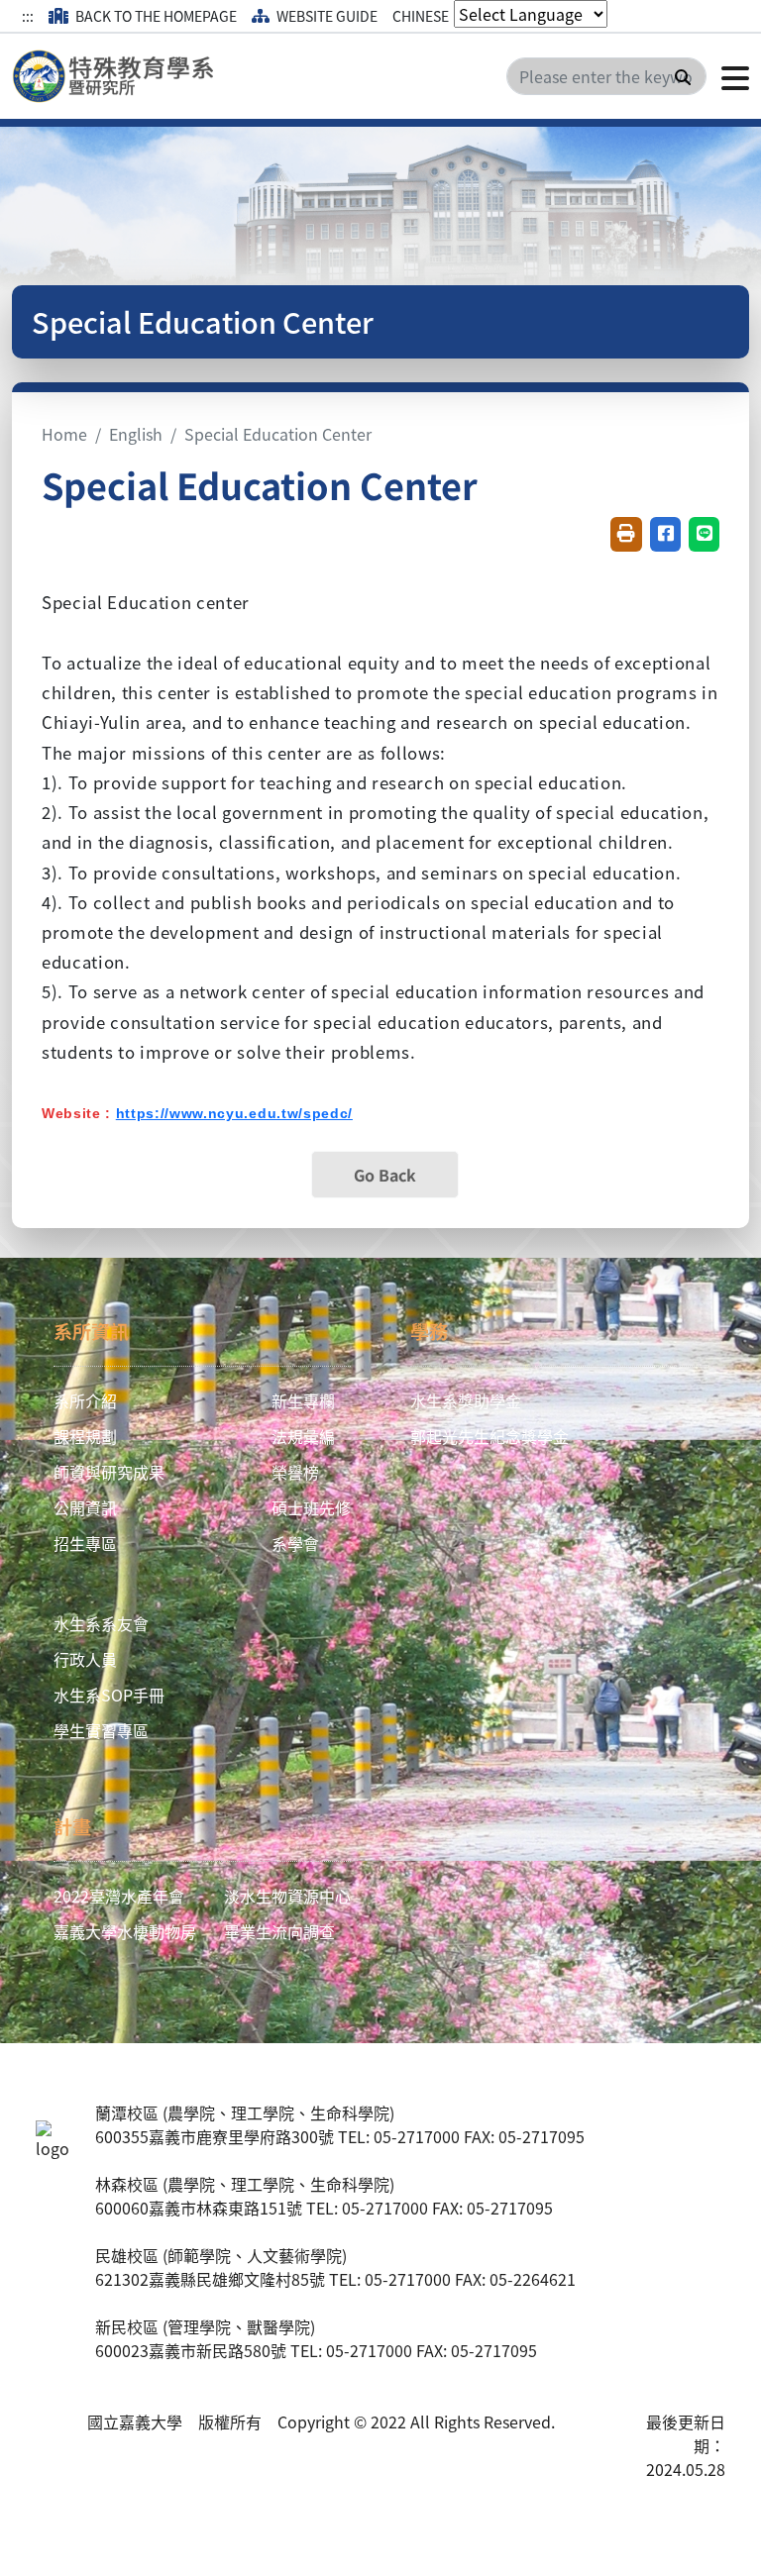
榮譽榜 (295, 1472)
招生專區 (85, 1543)
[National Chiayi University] (119, 76)
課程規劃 (85, 1436)
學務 (429, 1331)
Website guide (326, 16)
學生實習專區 (101, 1730)
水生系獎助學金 (466, 1400)
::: (28, 16)
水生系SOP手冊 (109, 1695)
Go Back (385, 1175)
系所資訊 (91, 1331)
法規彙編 (303, 1436)
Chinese (421, 16)
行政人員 (85, 1659)
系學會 (295, 1543)
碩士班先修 (311, 1507)
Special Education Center (278, 434)
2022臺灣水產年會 (119, 1896)
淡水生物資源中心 (287, 1896)
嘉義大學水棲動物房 (125, 1931)
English (136, 434)
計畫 (72, 1826)
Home (64, 434)
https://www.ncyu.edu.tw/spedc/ (234, 1113)
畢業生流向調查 (279, 1931)
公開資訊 (85, 1507)
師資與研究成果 (109, 1472)
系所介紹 (85, 1400)
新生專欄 (303, 1400)
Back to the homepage (155, 16)
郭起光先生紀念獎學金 (489, 1436)
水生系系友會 (101, 1623)
